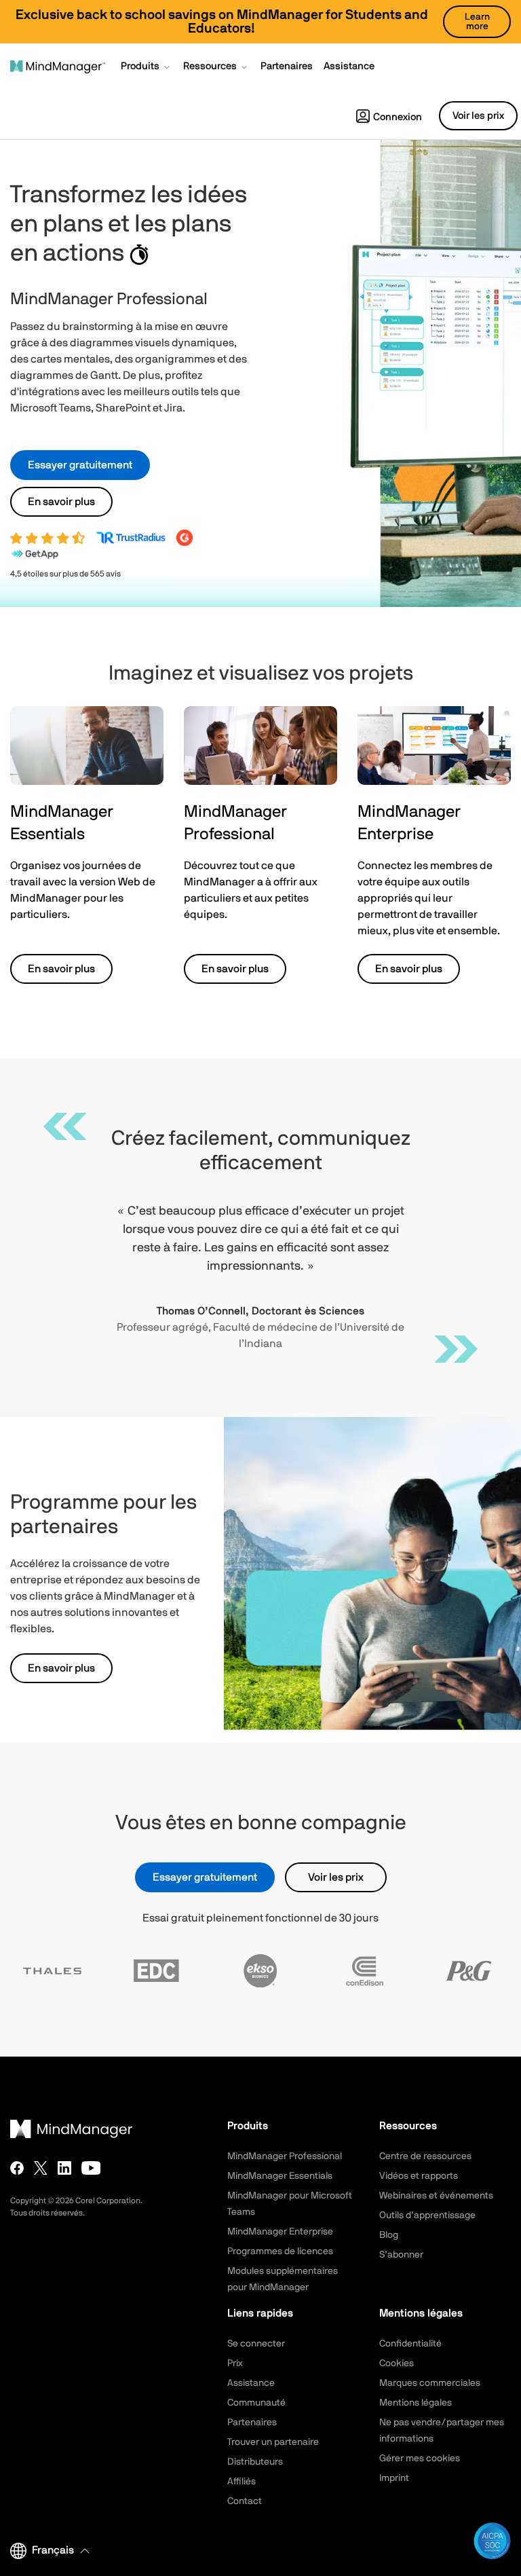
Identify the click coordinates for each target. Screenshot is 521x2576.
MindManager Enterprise (280, 2232)
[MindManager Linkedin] (64, 2168)
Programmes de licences (280, 2251)
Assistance (251, 2383)
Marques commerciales (430, 2383)
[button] (147, 68)
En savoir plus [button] (61, 502)
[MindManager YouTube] (91, 2168)
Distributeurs (255, 2462)
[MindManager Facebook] (17, 2168)
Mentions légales (416, 2403)
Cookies (397, 2363)
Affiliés (242, 2482)
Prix (235, 2363)
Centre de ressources (425, 2156)
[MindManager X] (41, 2168)
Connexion (398, 117)
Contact (245, 2501)
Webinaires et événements (436, 2196)
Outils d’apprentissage (427, 2215)
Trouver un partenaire (273, 2442)
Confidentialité (410, 2344)
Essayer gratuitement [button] (80, 465)
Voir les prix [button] (478, 116)
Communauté (256, 2403)
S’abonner (401, 2255)
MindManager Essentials (280, 2176)
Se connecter (256, 2344)
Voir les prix (336, 1877)
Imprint (394, 2478)
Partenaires (252, 2423)
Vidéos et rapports (419, 2176)
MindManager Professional (285, 2156)
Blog (389, 2235)
